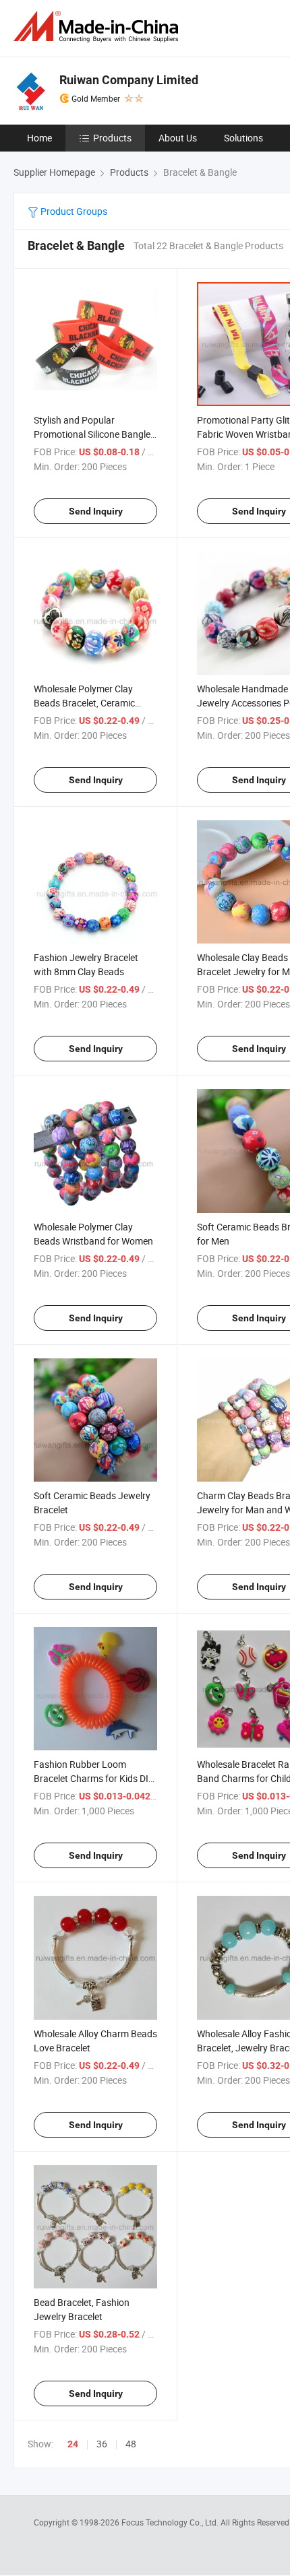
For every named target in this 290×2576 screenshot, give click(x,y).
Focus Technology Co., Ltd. (171, 2522)
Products (112, 138)
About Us (178, 138)
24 (73, 2444)
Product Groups (73, 211)
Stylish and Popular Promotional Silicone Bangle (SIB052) (92, 434)
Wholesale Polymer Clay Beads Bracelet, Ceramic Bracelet (84, 703)
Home (39, 138)
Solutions (243, 138)
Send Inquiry (96, 511)
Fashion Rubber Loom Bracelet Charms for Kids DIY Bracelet (94, 1778)
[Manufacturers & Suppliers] (98, 27)
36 (102, 2444)
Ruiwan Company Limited (129, 80)
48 (131, 2444)
